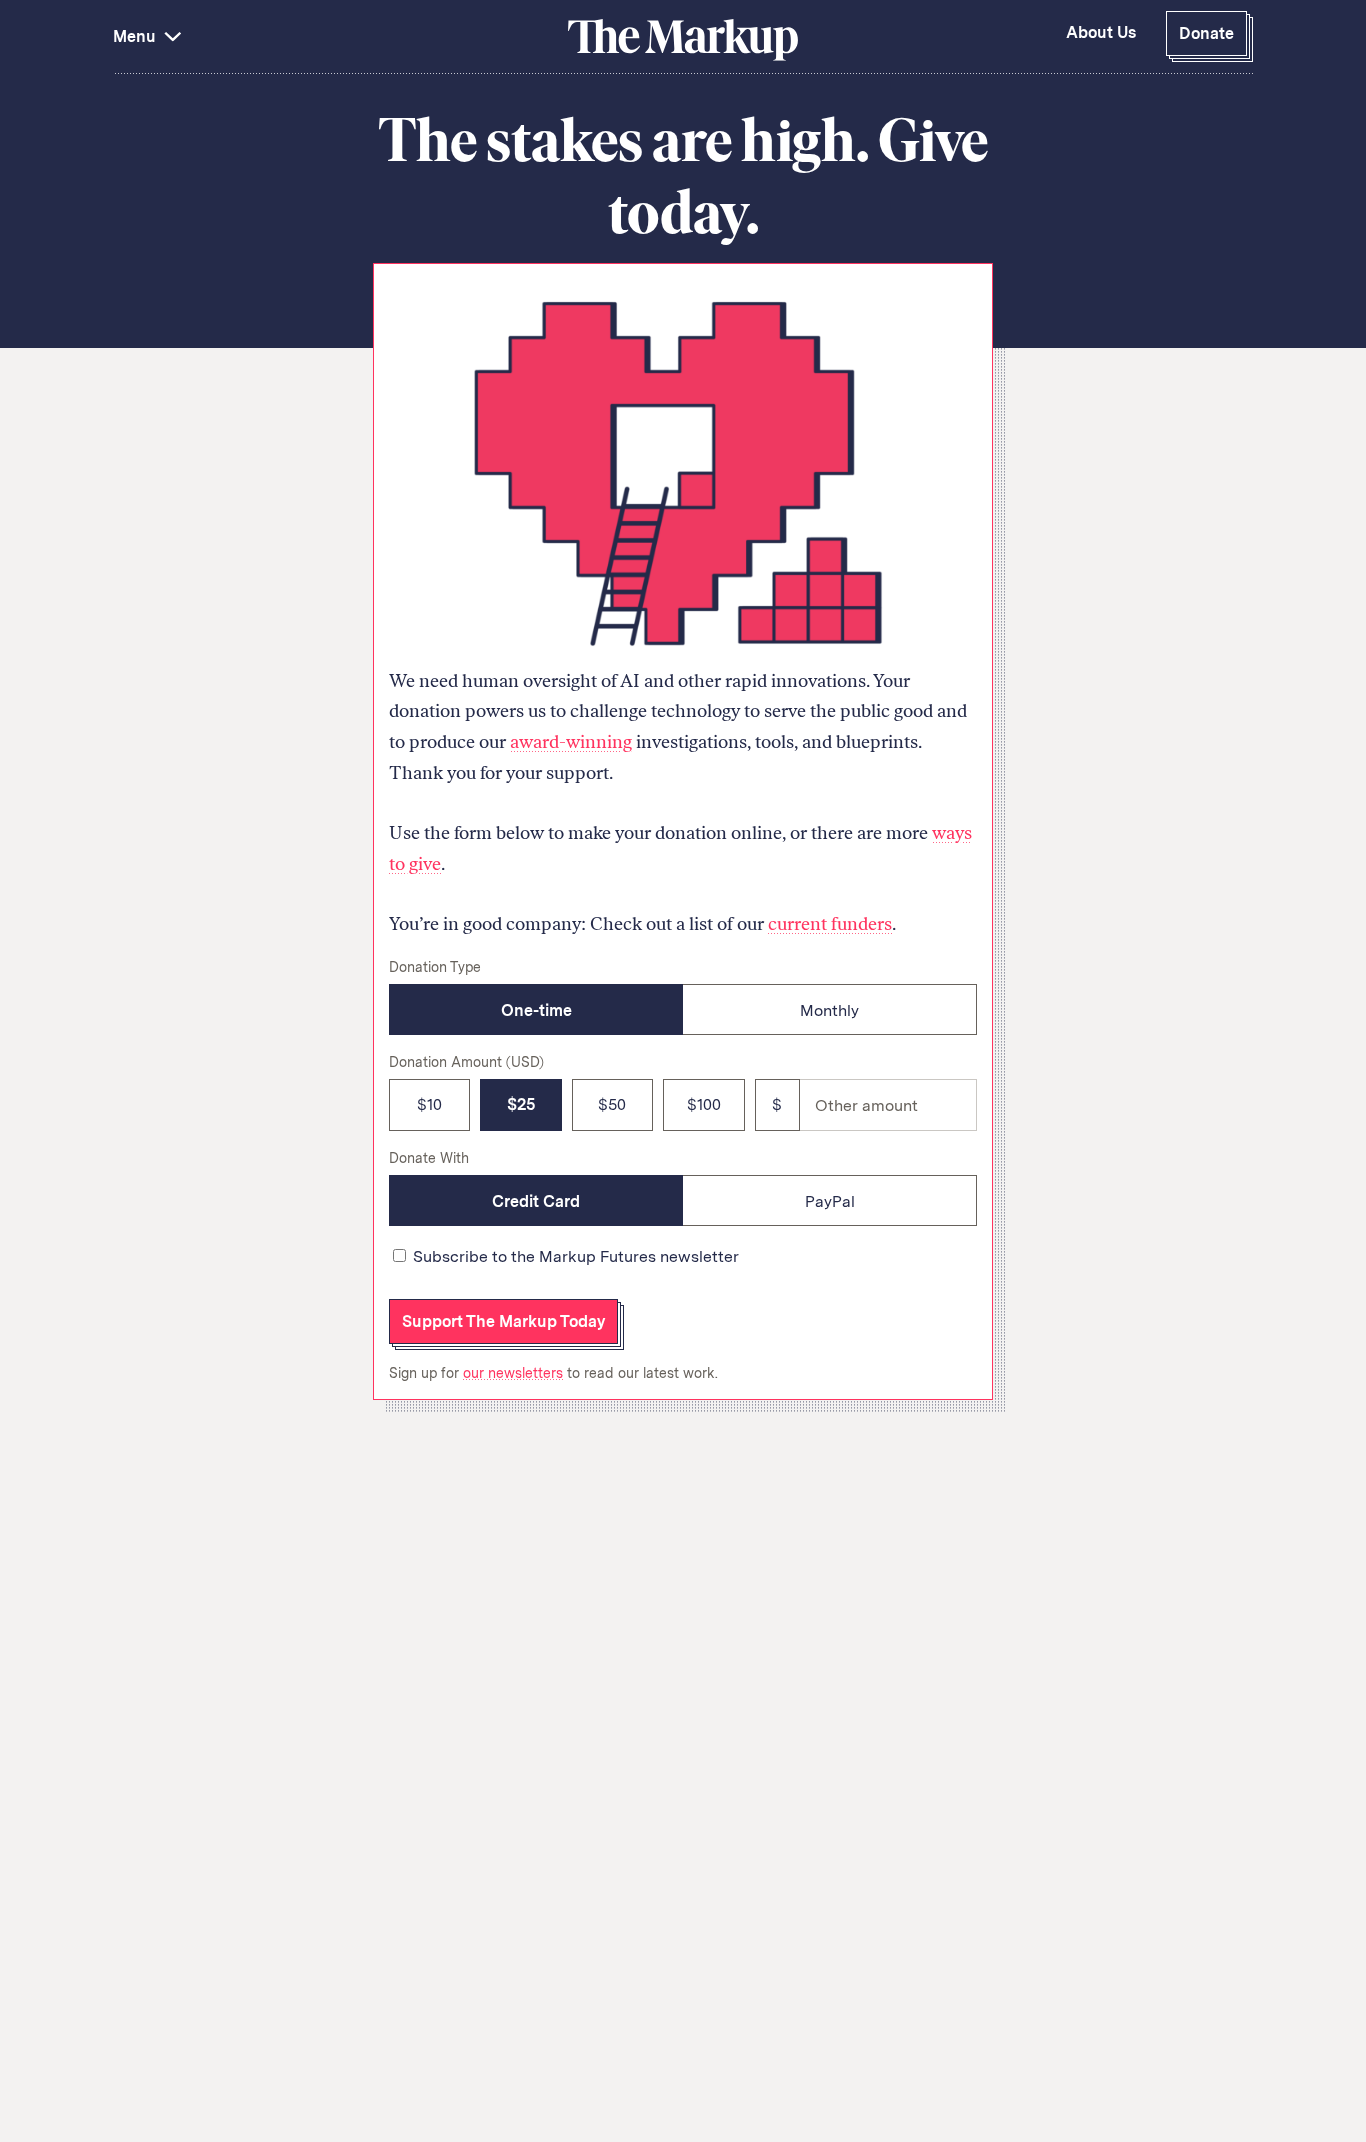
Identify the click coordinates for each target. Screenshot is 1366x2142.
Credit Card (536, 1201)
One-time (536, 1010)
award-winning (571, 742)
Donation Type (435, 967)
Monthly (829, 1010)
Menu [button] (136, 36)
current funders (830, 924)
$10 (429, 1104)
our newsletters (513, 1373)
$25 (521, 1104)
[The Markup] (683, 38)
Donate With (429, 1158)
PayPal (830, 1201)
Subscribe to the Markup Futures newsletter (576, 1256)
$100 (704, 1104)
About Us (1101, 32)
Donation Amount (466, 1062)
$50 (612, 1104)
